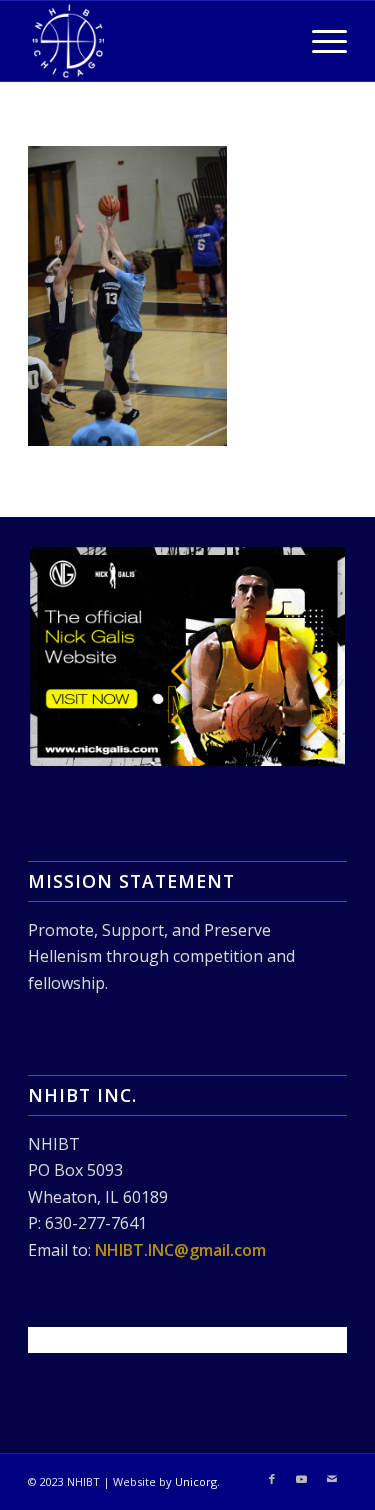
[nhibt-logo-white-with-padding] (155, 41)
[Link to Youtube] (302, 1479)
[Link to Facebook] (272, 1479)
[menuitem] (319, 41)
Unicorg (196, 1481)
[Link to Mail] (332, 1479)
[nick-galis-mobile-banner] (187, 656)
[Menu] (319, 41)
